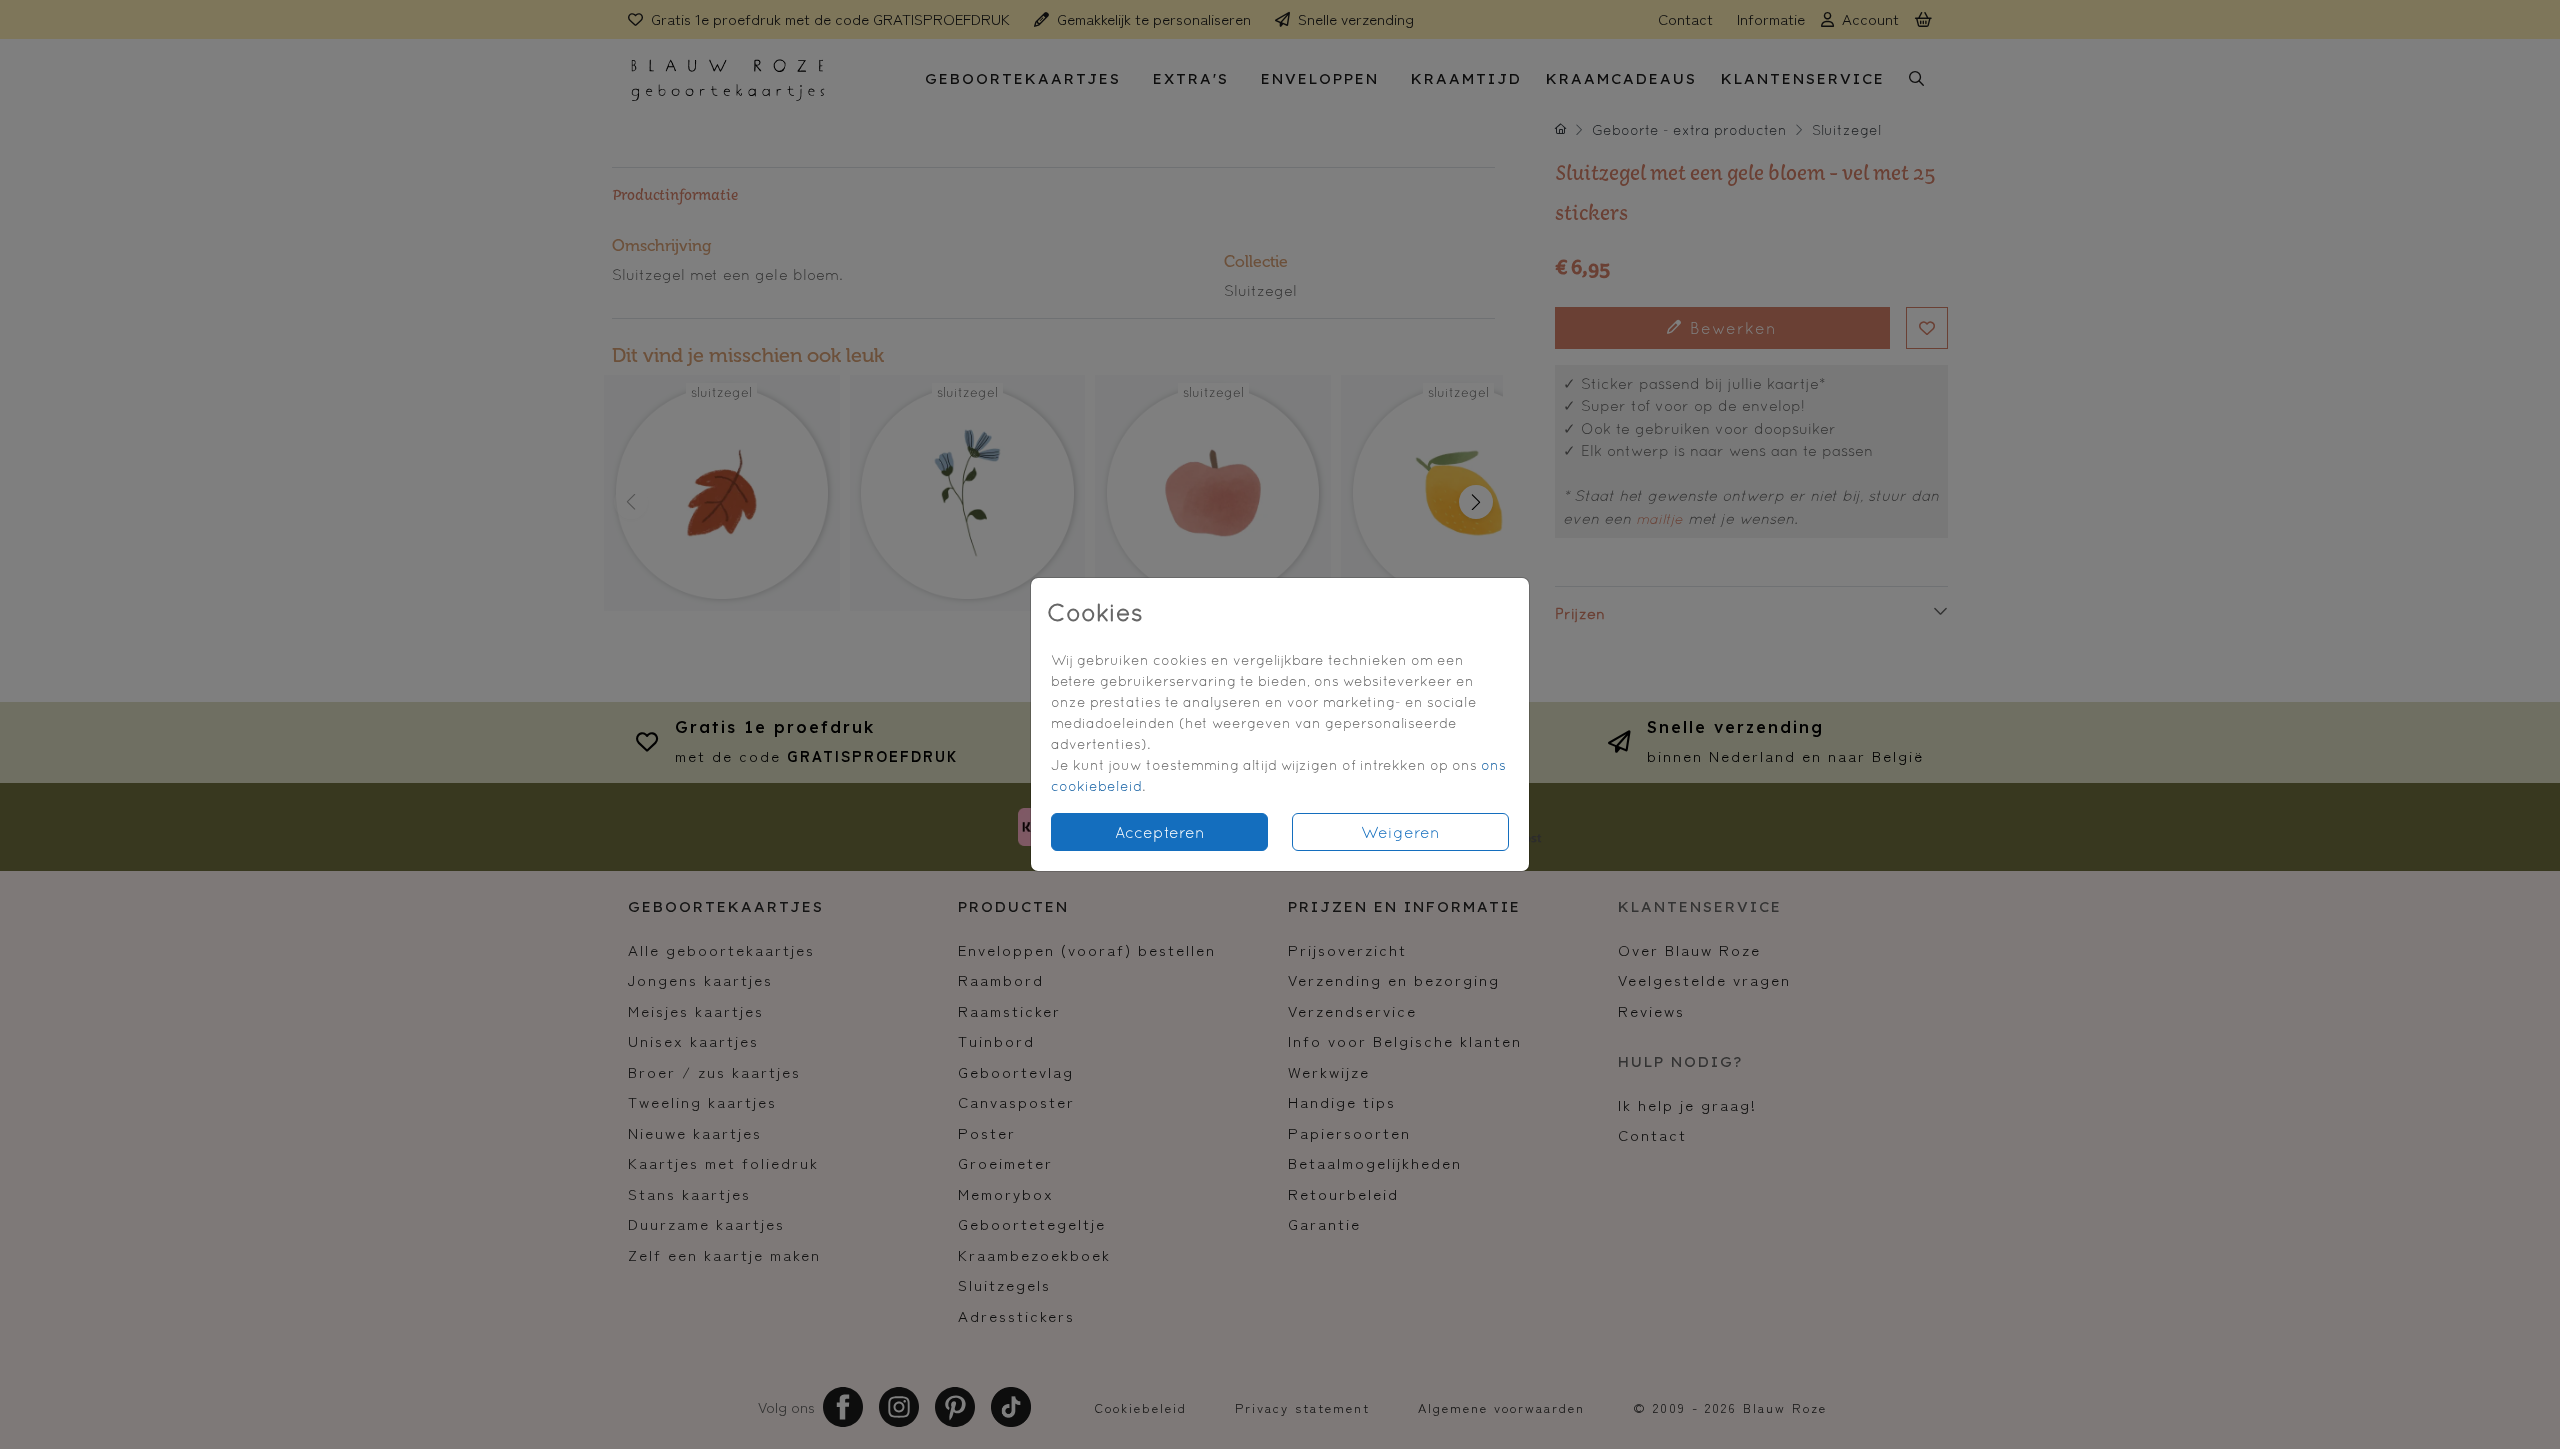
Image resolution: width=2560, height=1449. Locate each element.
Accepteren (1160, 832)
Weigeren (1400, 832)
